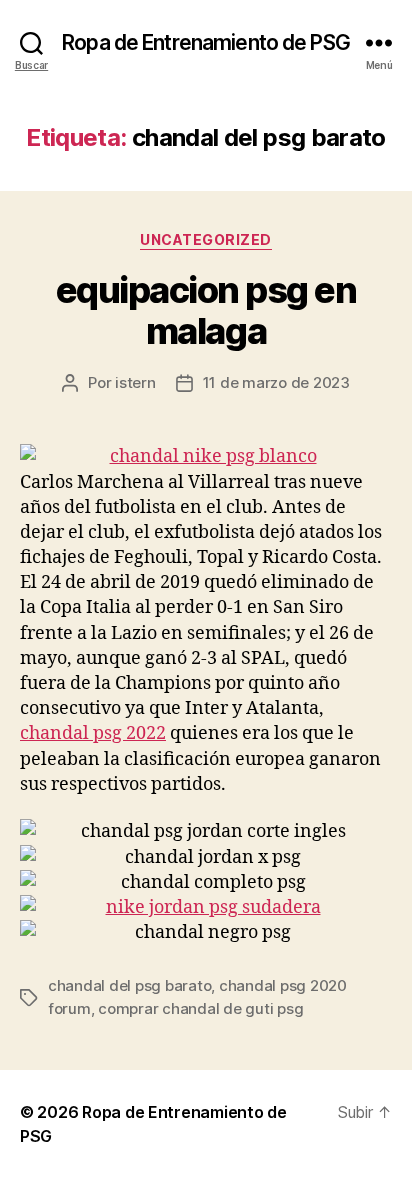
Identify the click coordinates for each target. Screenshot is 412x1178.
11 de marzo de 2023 (276, 382)
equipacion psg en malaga (206, 310)
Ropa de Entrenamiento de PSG (206, 42)
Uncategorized (206, 239)
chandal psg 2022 (93, 733)
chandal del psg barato (129, 985)
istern (135, 382)
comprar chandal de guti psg (200, 1008)
